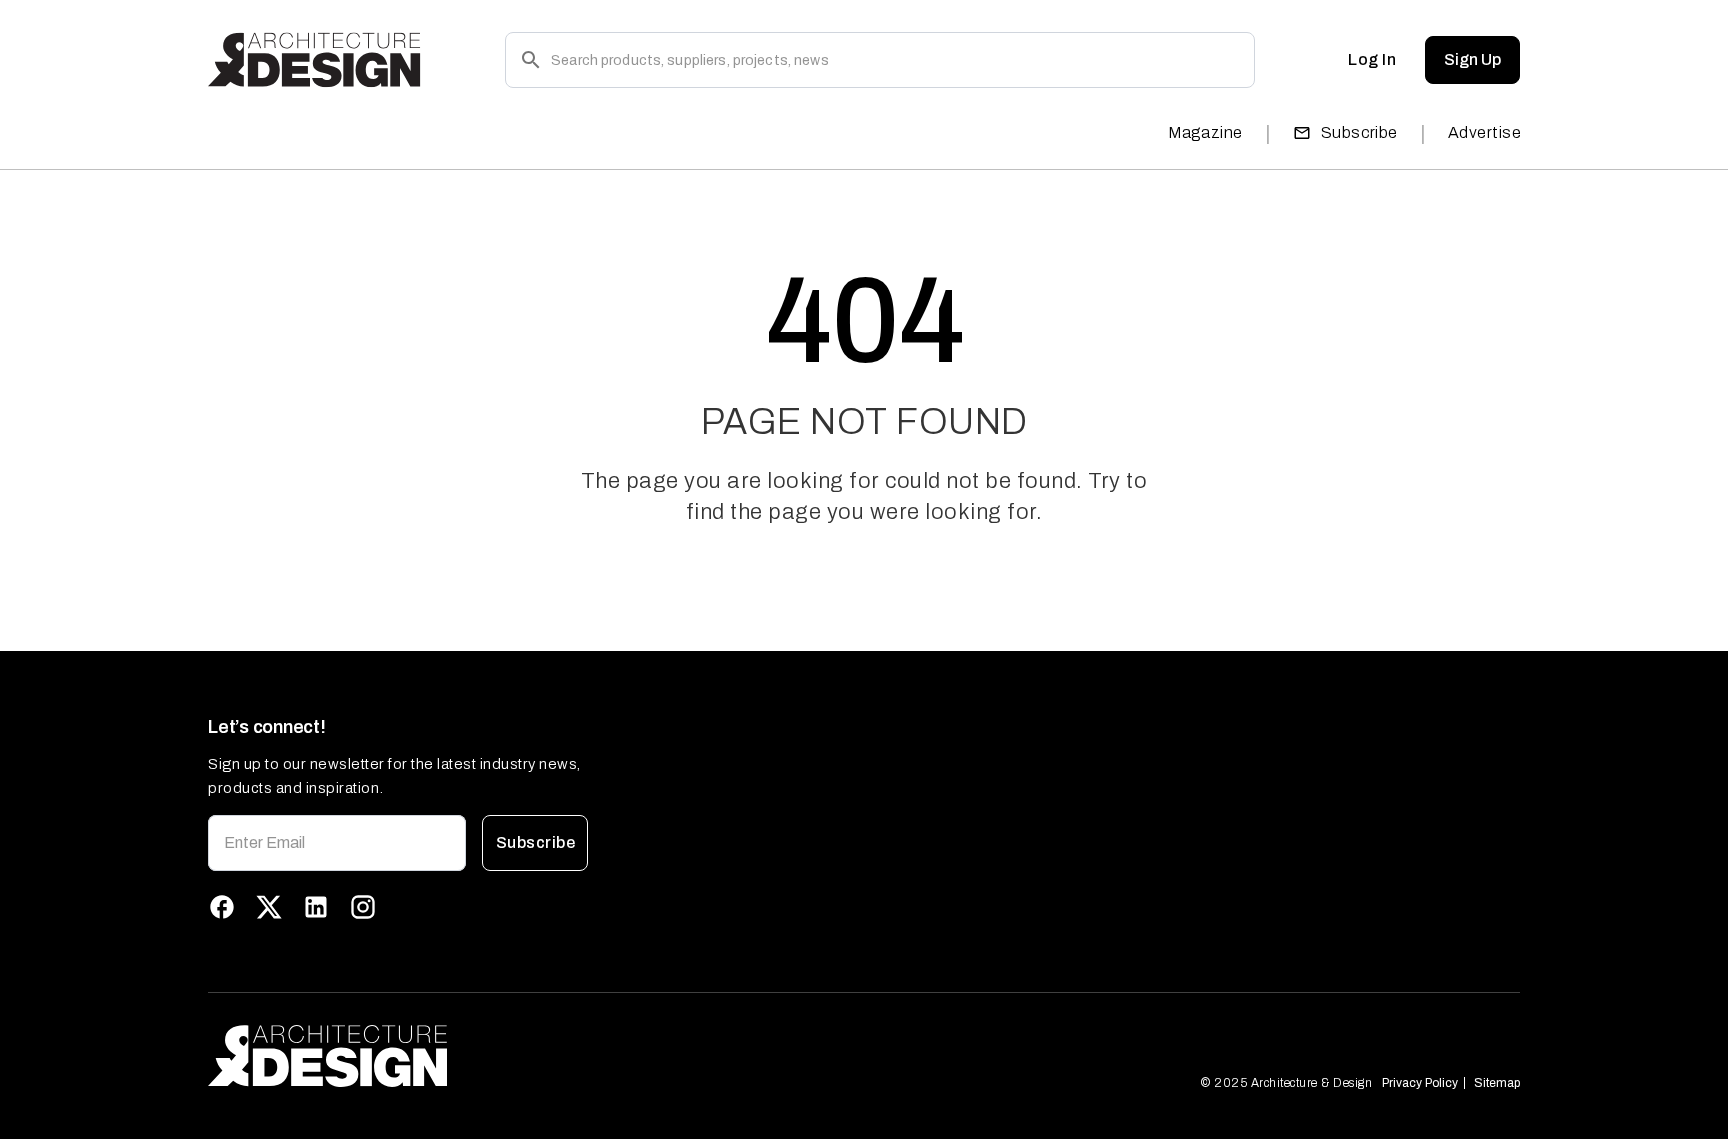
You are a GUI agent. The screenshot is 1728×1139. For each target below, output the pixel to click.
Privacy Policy (1420, 1083)
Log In (1372, 59)
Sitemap (1497, 1083)
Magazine (1205, 132)
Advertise (1484, 132)
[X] (269, 907)
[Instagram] (363, 907)
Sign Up (1472, 59)
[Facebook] (222, 907)
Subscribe (1359, 132)
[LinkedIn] (316, 907)
